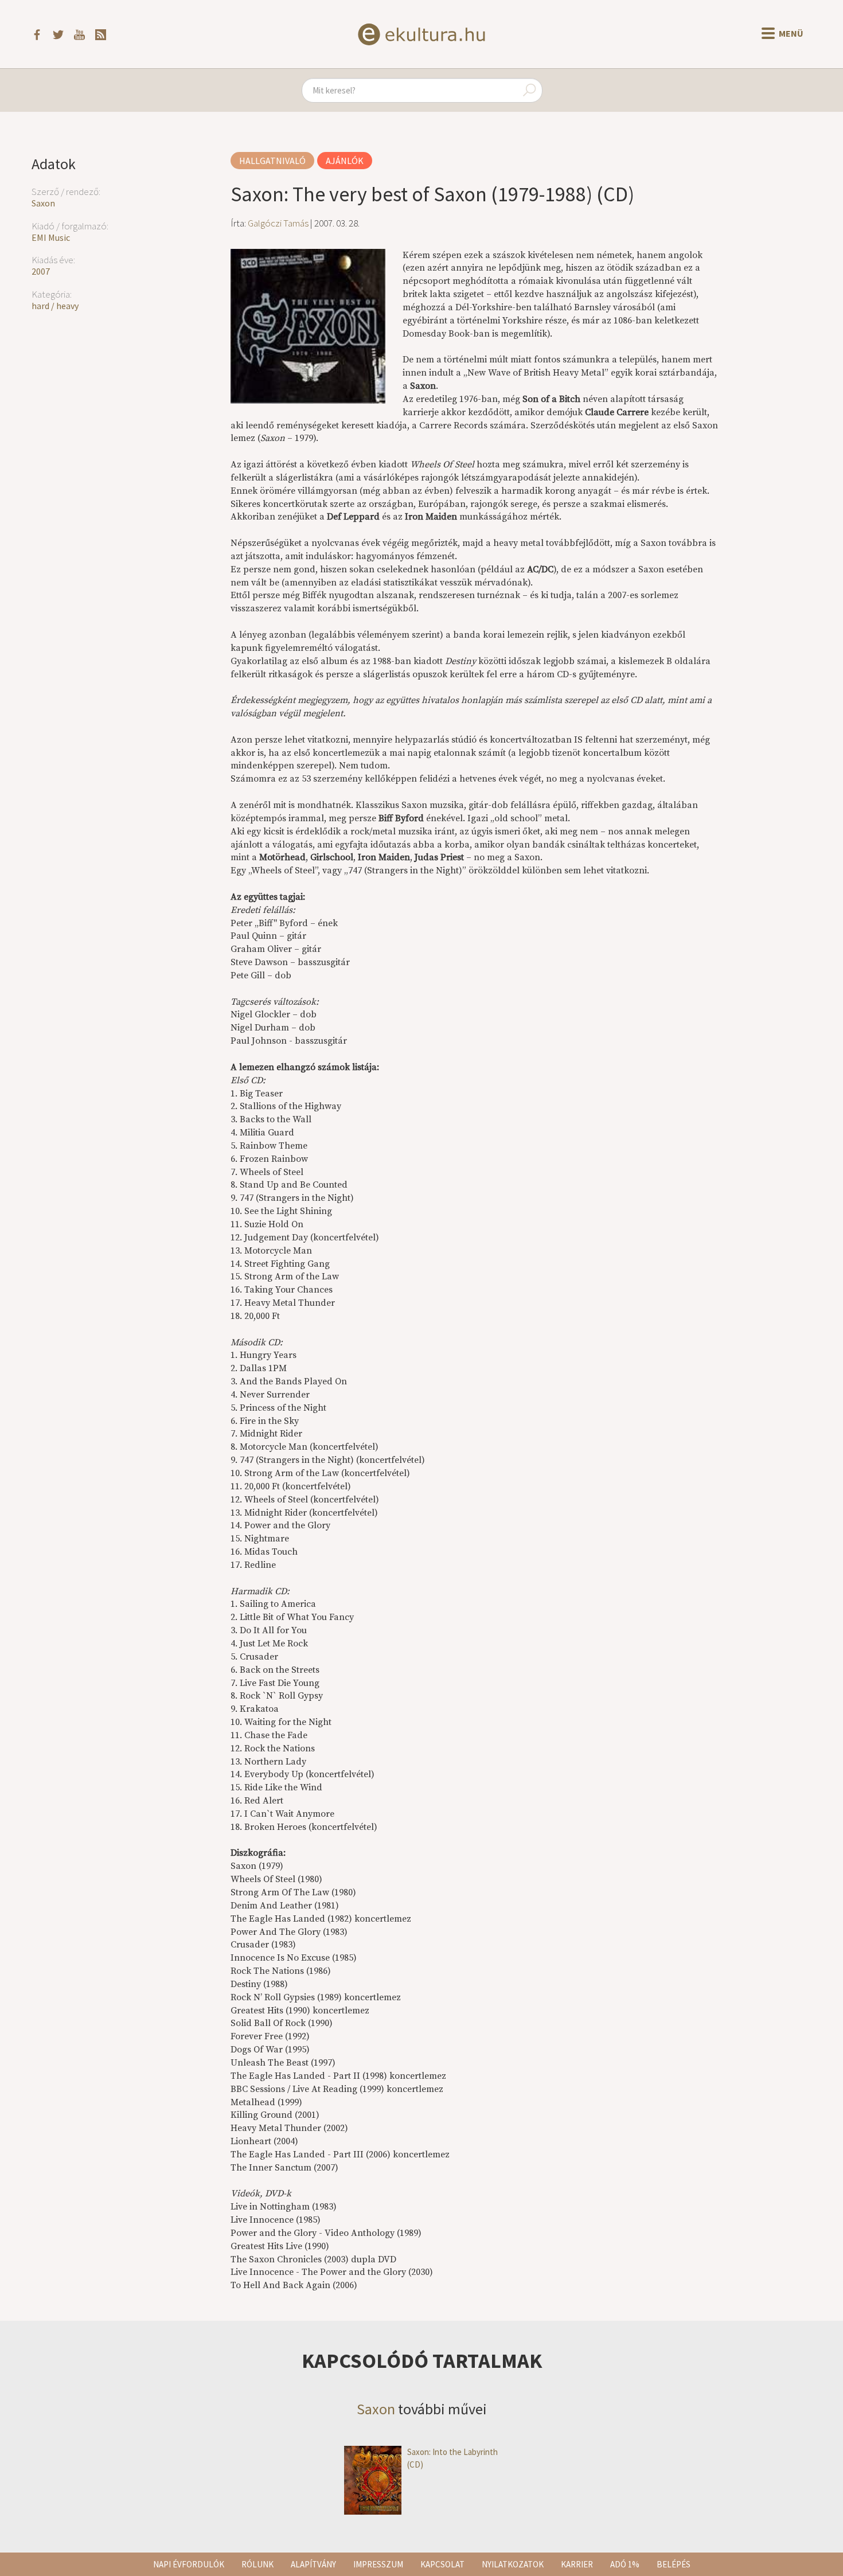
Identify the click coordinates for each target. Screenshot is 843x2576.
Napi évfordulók (189, 2564)
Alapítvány (313, 2564)
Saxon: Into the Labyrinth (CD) (452, 2458)
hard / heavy (55, 306)
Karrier (577, 2564)
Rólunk (257, 2564)
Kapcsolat (442, 2564)
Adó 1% (625, 2564)
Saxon (43, 203)
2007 (41, 271)
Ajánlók (345, 161)
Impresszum (378, 2564)
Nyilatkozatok (513, 2564)
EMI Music (51, 237)
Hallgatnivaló (272, 161)
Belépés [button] (674, 2564)
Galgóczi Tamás (278, 223)
